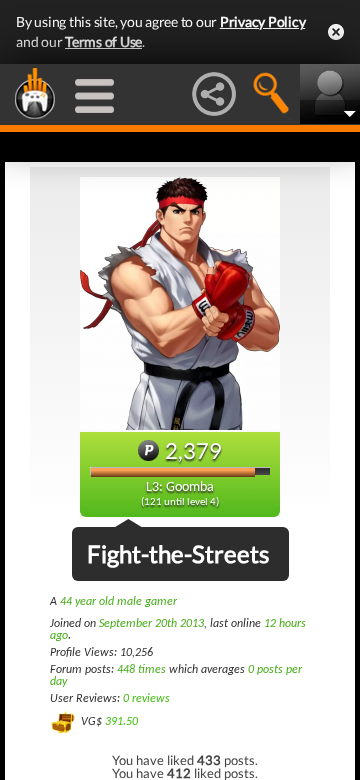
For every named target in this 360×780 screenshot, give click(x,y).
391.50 (121, 722)
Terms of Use (103, 41)
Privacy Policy (263, 21)
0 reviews (146, 699)
